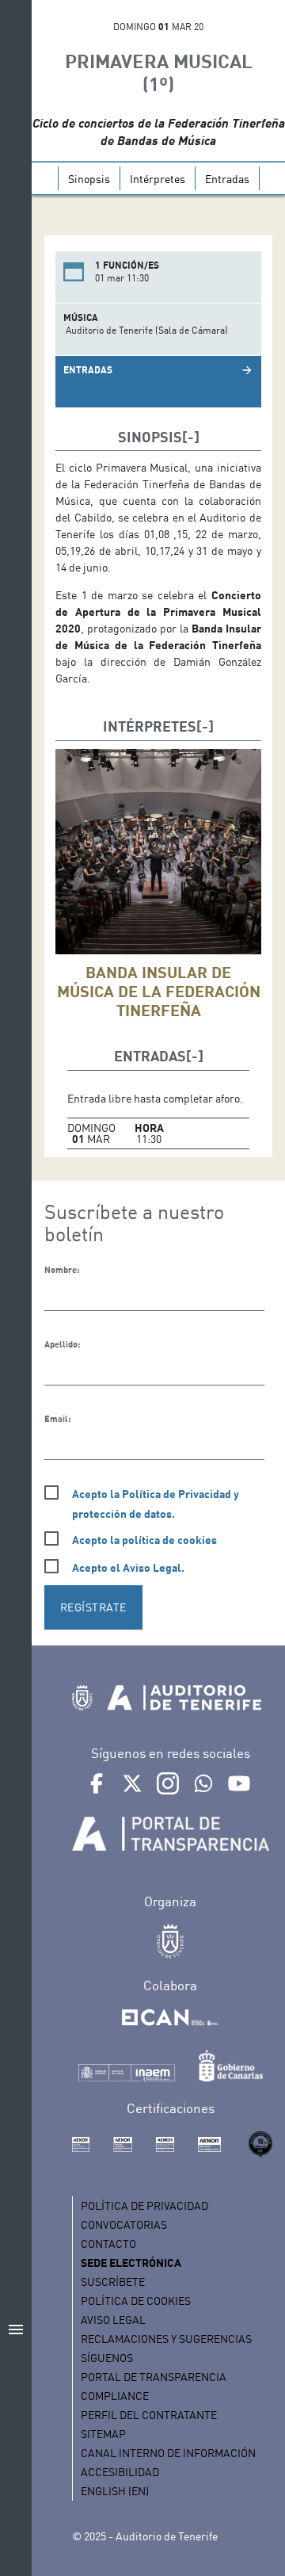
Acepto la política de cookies (144, 1540)
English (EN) (115, 2491)
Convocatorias (124, 2224)
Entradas (227, 179)
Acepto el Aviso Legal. (128, 1567)
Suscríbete (113, 2282)
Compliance (115, 2396)
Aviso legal (113, 2320)
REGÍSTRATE (93, 1607)
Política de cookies (136, 2301)
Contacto (108, 2243)
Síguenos (107, 2358)
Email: (57, 1419)
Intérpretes (158, 179)
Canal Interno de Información (168, 2453)
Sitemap (103, 2434)
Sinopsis (89, 179)
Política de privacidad (144, 2205)
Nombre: (62, 1270)
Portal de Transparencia (154, 2377)
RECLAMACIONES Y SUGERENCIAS (166, 2339)
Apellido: (62, 1344)
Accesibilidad (120, 2472)
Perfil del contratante (149, 2415)
